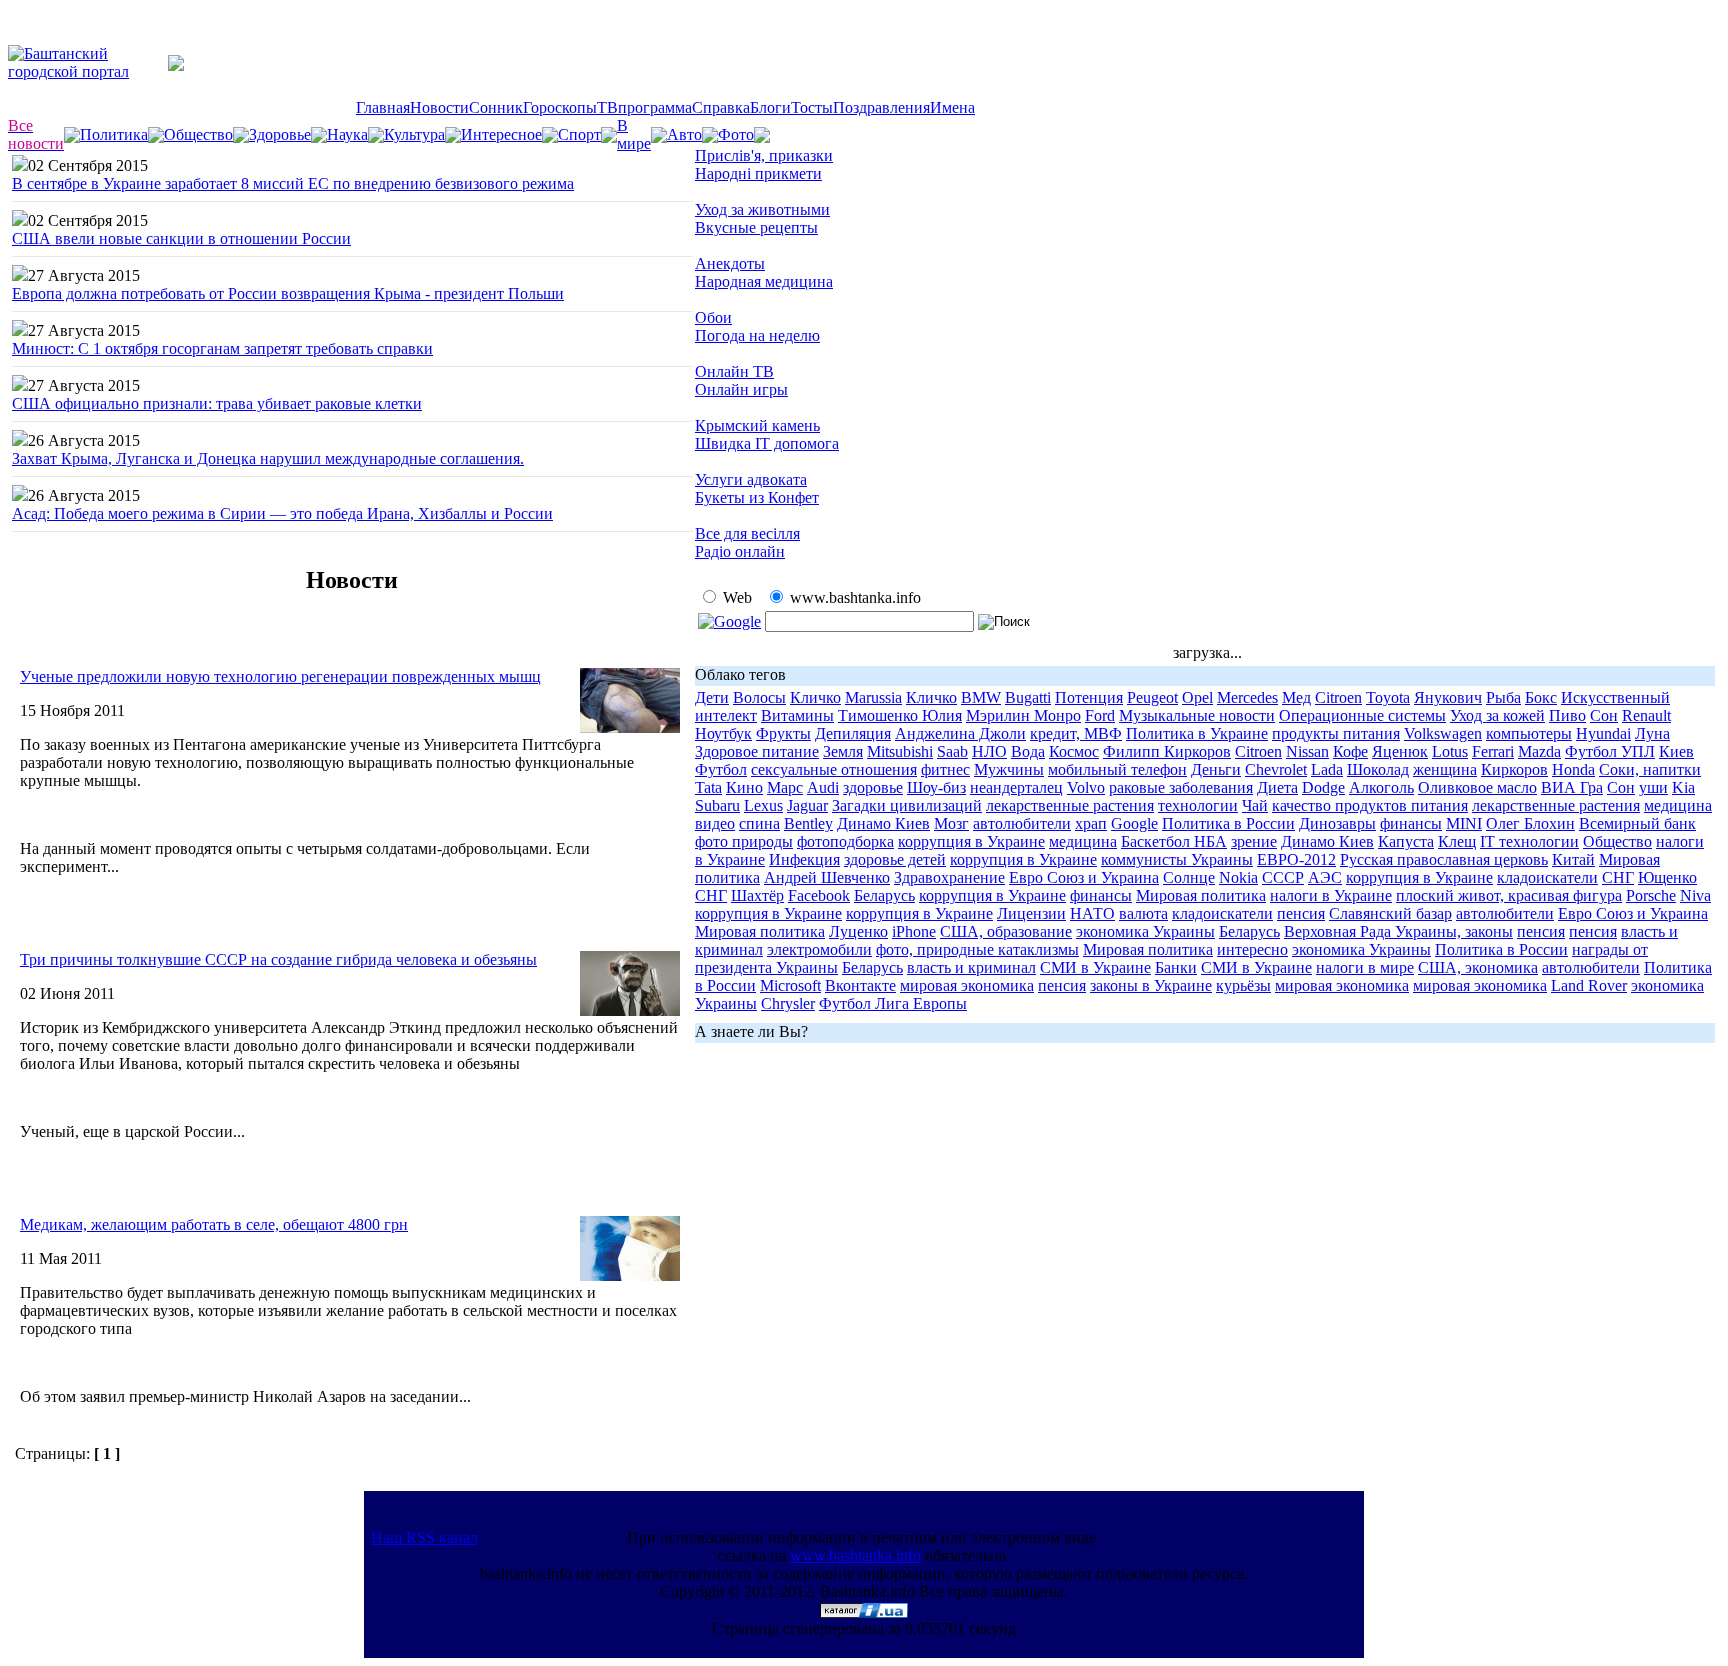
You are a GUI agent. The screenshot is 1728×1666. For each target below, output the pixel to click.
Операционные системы (1362, 715)
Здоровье (280, 134)
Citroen (1338, 697)
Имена (952, 107)
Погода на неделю (757, 335)
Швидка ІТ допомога (767, 443)
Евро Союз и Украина (1084, 877)
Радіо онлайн (740, 551)
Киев (1676, 751)
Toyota (1388, 697)
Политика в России (1228, 823)
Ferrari (1493, 751)
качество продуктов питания (1370, 805)
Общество (198, 134)
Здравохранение (949, 877)
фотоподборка (845, 841)
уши (1653, 787)
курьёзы (1243, 985)
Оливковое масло (1477, 787)
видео (715, 823)
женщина (1445, 769)
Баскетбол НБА (1174, 841)
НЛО (989, 751)
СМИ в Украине (1095, 967)
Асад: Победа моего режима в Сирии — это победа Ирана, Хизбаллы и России (282, 513)
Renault (1646, 715)
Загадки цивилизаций (907, 805)
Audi (823, 787)
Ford (1100, 715)
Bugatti (1028, 697)
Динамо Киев (883, 823)
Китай (1573, 859)
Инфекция (804, 859)
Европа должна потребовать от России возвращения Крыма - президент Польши (288, 293)
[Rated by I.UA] (864, 1612)
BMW (981, 697)
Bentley (808, 823)
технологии (1198, 805)
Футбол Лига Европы (893, 1003)
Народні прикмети (758, 173)
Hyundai (1603, 733)
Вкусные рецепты (756, 227)
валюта (1143, 913)
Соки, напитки (1650, 769)
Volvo (1086, 787)
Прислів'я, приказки (764, 155)
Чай (1255, 805)
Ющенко (1667, 877)
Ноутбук (723, 733)
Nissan (1307, 751)
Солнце (1189, 877)
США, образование (1006, 931)
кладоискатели (1547, 877)
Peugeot (1152, 697)
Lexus (763, 805)
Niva (1695, 895)
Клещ (1457, 841)
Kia (1683, 787)
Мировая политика (1201, 895)
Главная (383, 107)
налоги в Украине (1331, 895)
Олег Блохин (1530, 823)
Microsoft (790, 985)
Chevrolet (1276, 769)
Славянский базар (1390, 913)
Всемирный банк (1637, 823)
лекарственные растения (1070, 805)
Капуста (1406, 841)
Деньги (1216, 769)
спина (759, 823)
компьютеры (1529, 733)
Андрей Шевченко (827, 877)
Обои (713, 317)
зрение (1254, 841)
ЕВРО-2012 (1296, 859)
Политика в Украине (1197, 733)
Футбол (721, 769)
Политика (114, 134)
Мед (1296, 697)
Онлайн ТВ (734, 371)
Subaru (717, 805)
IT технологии (1529, 841)
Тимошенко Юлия (900, 715)
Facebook (819, 895)
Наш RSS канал (424, 1537)
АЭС (1325, 877)
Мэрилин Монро (1023, 715)
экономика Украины (1145, 931)
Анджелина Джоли (960, 733)
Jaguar (807, 805)
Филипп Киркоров (1167, 751)
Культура (414, 134)
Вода (1028, 751)
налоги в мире (1365, 967)
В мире (634, 134)
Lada (1327, 769)
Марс (785, 787)
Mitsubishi (900, 751)
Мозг (951, 823)
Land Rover (1589, 985)
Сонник (496, 107)
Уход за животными (762, 209)
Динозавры (1337, 823)
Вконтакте (860, 985)
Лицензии (1031, 913)
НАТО (1092, 913)
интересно (1252, 949)
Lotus (1450, 751)
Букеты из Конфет (757, 497)
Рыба (1503, 697)
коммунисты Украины (1177, 859)
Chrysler (788, 1003)
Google (1134, 823)
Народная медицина (764, 281)
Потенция (1089, 697)
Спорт (579, 134)
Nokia (1238, 877)
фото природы (744, 841)
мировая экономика (967, 985)
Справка (721, 107)
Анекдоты (730, 263)
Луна (1652, 733)
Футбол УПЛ (1610, 751)
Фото (736, 134)
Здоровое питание (757, 751)
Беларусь (884, 895)
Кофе (1350, 751)
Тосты (812, 107)
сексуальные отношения (834, 769)
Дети (712, 697)
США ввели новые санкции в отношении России (181, 238)
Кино (744, 787)
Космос (1074, 751)
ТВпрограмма (644, 107)
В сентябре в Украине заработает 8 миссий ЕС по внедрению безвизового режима (293, 183)
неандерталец (1016, 787)
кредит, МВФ (1076, 733)
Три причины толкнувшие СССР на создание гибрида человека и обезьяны (278, 959)
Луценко (858, 931)
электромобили (819, 949)
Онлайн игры (741, 389)
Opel (1197, 697)
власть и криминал (971, 967)
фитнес (945, 769)
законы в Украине (1151, 985)
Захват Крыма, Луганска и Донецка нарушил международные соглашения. (268, 458)
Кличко (815, 697)
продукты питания (1336, 733)
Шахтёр (757, 895)
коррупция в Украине (971, 841)
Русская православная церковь (1444, 859)
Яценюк (1400, 751)
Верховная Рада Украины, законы (1398, 931)
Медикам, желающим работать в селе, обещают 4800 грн (214, 1224)
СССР (1283, 877)
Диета (1277, 787)
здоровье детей (895, 859)
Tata (708, 787)
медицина (1678, 805)
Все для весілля (747, 533)
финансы (1411, 823)
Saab (952, 751)
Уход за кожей (1497, 715)
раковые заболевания (1181, 787)
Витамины (797, 715)
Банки (1176, 967)
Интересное (501, 134)
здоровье (873, 787)
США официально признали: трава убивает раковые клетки (217, 403)
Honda (1573, 769)
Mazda (1539, 751)
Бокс (1541, 697)
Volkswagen (1443, 733)
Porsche (1651, 895)
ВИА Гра (1572, 787)
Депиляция (853, 733)
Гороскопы (560, 107)
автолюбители (1022, 823)
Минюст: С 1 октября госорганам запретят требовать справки (222, 348)
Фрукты (783, 733)
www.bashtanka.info (855, 1555)
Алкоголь (1381, 787)
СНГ (1618, 877)
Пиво (1567, 715)
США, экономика (1478, 967)
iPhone (914, 931)
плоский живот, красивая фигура (1509, 895)
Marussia (873, 697)
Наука (347, 134)
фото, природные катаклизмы (977, 949)
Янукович (1448, 697)
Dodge (1323, 787)
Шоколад (1378, 769)
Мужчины (1009, 769)
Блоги (770, 107)
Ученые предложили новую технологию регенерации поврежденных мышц (280, 676)
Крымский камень (757, 425)
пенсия (1301, 913)
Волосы (759, 697)
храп (1091, 823)
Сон (1604, 715)
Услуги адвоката (751, 479)
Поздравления (881, 107)
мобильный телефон (1117, 769)
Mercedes (1247, 697)
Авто (684, 134)
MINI (1464, 823)
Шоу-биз (936, 787)
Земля (843, 751)
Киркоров (1514, 769)
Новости (439, 107)
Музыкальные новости (1197, 715)
